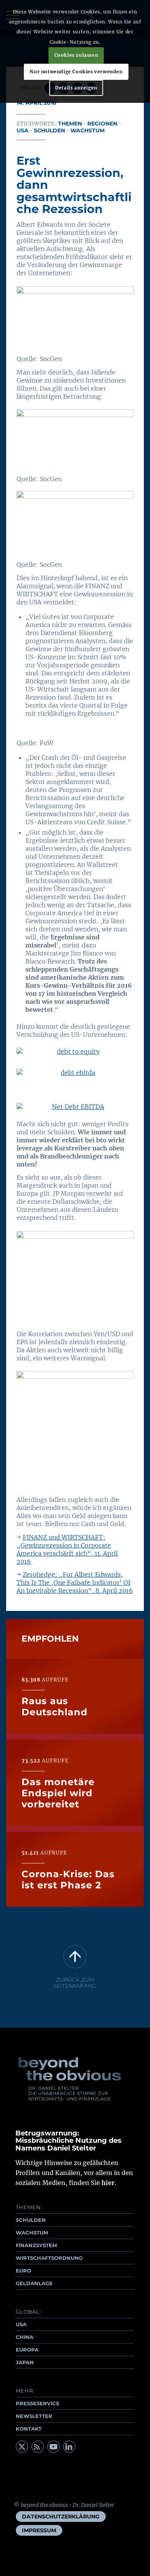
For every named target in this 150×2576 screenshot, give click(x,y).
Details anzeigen (76, 88)
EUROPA (27, 2350)
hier (108, 2183)
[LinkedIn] (69, 2447)
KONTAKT (29, 2429)
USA (22, 130)
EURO (23, 2271)
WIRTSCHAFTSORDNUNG (49, 2258)
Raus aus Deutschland (55, 1706)
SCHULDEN (31, 2220)
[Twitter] (22, 2447)
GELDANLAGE (34, 2283)
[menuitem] (61, 2517)
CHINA (25, 2337)
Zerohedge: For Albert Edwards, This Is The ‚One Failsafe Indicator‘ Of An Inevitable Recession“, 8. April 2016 (75, 1583)
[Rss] (38, 2447)
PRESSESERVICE (38, 2403)
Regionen (102, 124)
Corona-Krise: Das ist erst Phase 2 (68, 1880)
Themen (70, 124)
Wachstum (87, 130)
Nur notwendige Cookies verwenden (76, 72)
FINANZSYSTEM (36, 2245)
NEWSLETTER (34, 2416)
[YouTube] (53, 2447)
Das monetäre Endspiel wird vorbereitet (58, 1793)
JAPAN (25, 2362)
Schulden (49, 130)
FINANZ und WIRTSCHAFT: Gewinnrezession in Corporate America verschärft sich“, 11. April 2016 (67, 1549)
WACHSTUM (32, 2233)
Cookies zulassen (76, 55)
